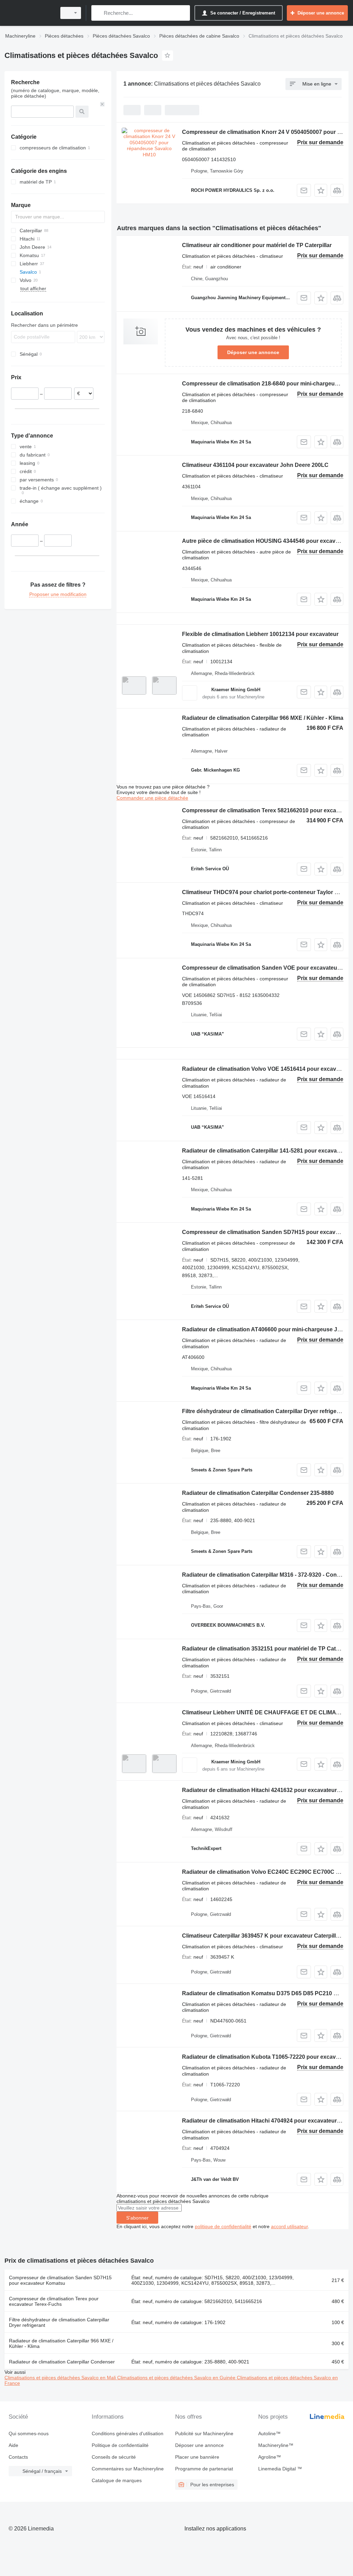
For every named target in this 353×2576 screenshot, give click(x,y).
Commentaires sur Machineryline (128, 2469)
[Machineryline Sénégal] (29, 13)
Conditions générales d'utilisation (128, 2433)
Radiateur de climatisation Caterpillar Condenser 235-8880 (258, 1493)
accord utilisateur (289, 2226)
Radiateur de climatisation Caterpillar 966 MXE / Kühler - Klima (263, 718)
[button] (321, 190)
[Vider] (102, 104)
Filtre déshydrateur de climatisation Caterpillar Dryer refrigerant (59, 2322)
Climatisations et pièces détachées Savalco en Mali (61, 2378)
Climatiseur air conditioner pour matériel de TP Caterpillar (257, 245)
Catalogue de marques (117, 2480)
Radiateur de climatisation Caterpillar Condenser (62, 2362)
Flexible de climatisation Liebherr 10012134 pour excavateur (260, 634)
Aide (13, 2445)
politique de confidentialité (223, 2226)
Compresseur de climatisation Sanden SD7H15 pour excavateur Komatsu (60, 2280)
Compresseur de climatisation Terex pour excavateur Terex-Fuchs (54, 2301)
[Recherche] (98, 13)
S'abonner (137, 2218)
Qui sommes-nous (29, 2433)
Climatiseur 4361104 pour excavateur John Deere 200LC (255, 465)
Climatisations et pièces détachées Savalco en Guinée (177, 2378)
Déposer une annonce (253, 352)
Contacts (18, 2457)
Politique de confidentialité (120, 2445)
